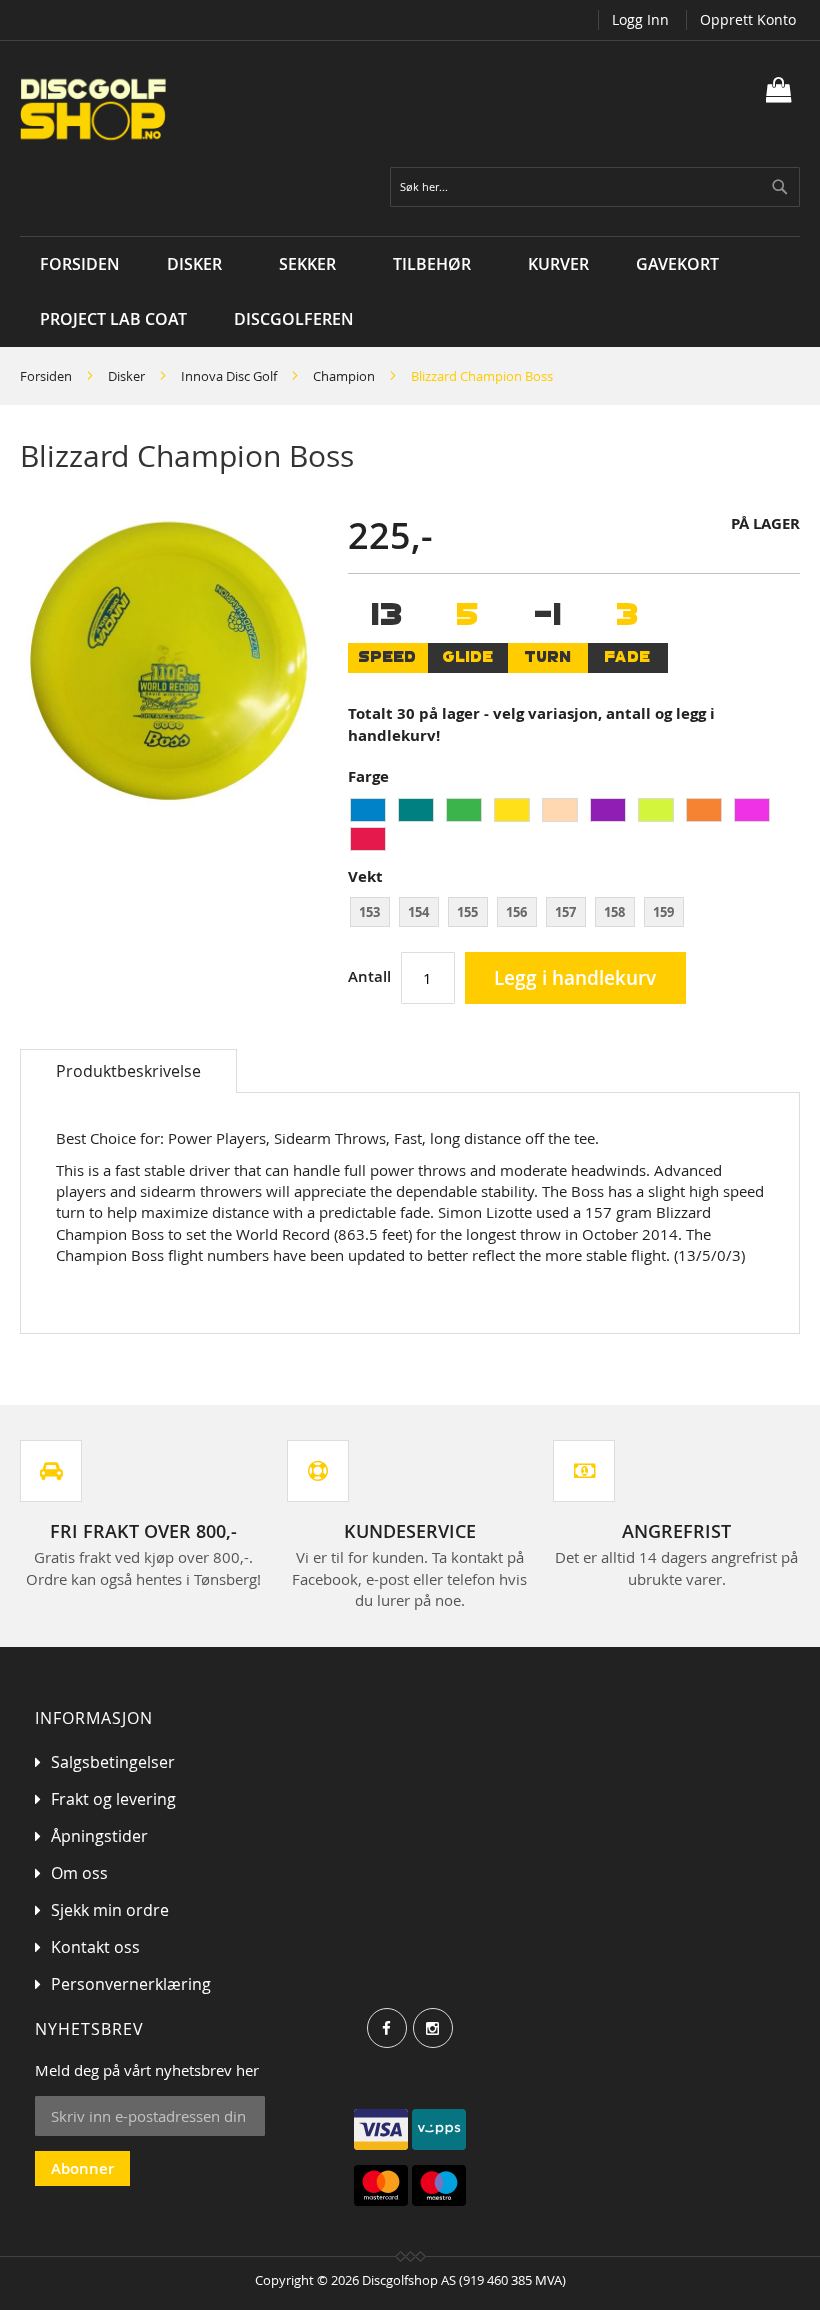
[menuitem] (199, 264)
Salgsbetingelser (113, 1762)
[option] (368, 810)
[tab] (128, 1071)
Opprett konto (748, 19)
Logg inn (640, 19)
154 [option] (418, 912)
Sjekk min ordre (110, 1910)
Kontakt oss (95, 1947)
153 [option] (369, 912)
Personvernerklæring (131, 1984)
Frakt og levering (113, 1799)
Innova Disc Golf (229, 376)
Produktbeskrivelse (128, 1071)
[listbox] (574, 827)
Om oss (79, 1873)
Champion (344, 376)
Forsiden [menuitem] (80, 264)
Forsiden (46, 376)
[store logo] (215, 109)
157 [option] (565, 912)
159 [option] (663, 912)
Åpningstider (99, 1836)
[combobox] (595, 187)
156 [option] (516, 912)
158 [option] (614, 912)
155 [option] (467, 912)
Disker (126, 376)
